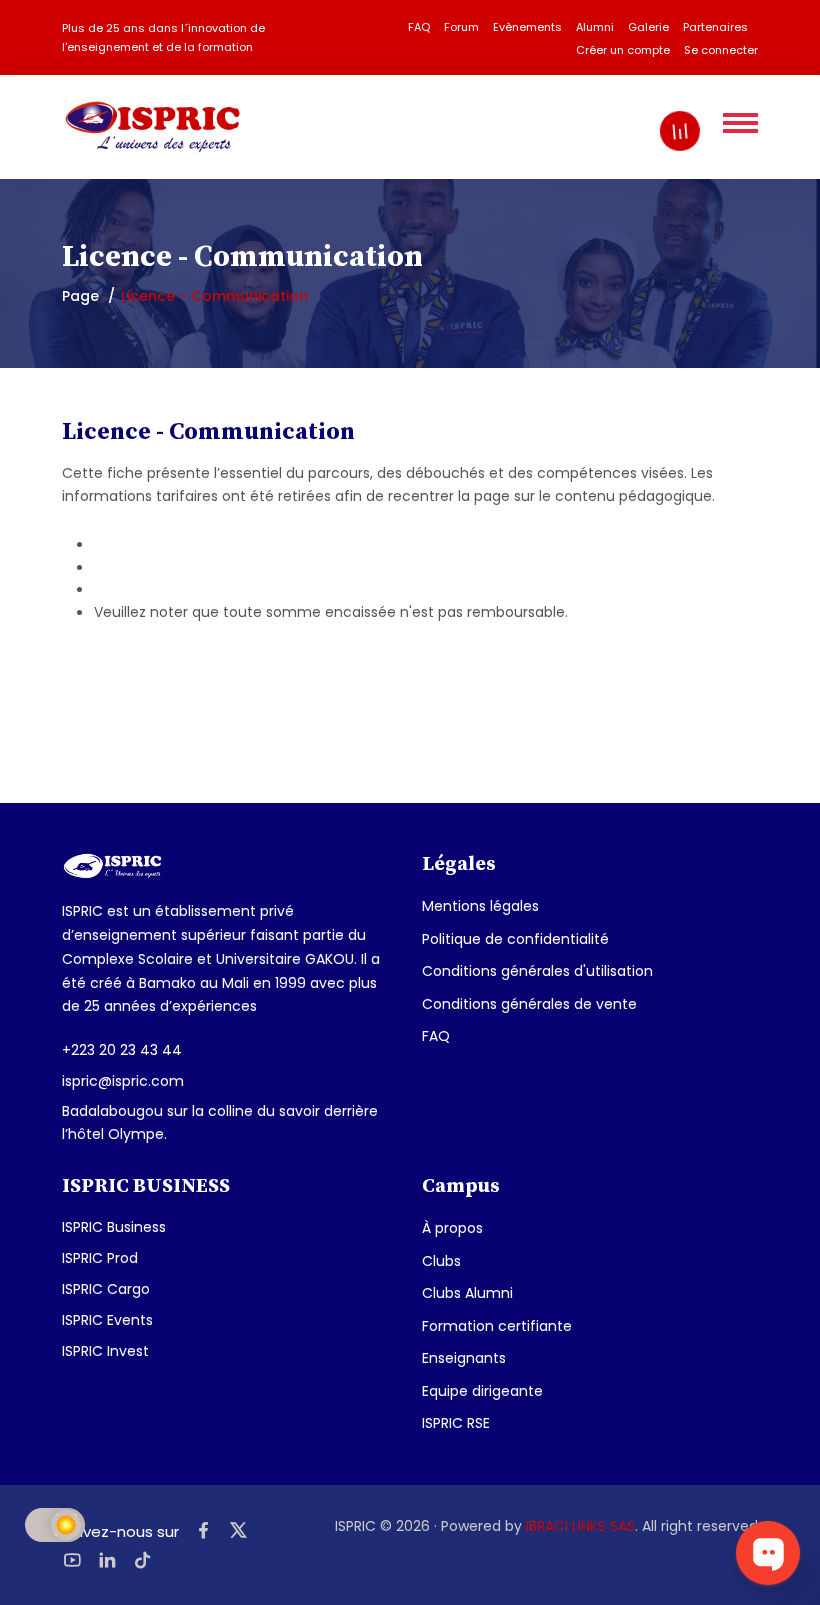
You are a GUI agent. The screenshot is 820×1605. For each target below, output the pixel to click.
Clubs (441, 1261)
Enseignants (464, 1358)
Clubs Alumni (467, 1293)
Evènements (527, 27)
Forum (461, 27)
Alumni (595, 27)
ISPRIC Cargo (106, 1289)
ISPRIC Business (114, 1227)
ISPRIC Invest (105, 1351)
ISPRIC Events (107, 1320)
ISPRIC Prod (100, 1258)
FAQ (419, 27)
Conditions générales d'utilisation (537, 971)
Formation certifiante (497, 1326)
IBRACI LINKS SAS (580, 1526)
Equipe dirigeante (482, 1391)
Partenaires (715, 27)
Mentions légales (480, 906)
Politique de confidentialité (515, 939)
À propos (452, 1228)
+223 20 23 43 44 (122, 1050)
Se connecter (721, 50)
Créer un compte (623, 50)
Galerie (648, 27)
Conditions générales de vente (529, 1004)
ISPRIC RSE (456, 1423)
